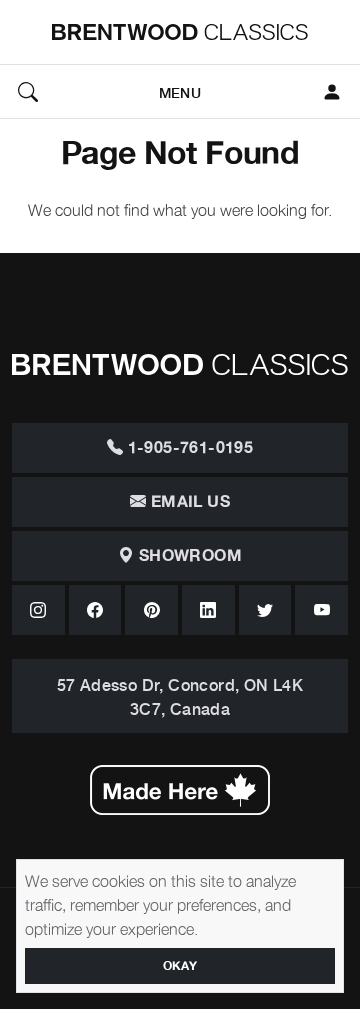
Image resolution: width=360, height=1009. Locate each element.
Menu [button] (180, 91)
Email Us (188, 502)
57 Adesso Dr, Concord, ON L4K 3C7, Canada (180, 696)
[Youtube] (321, 610)
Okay (180, 966)
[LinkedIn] (208, 610)
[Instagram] (38, 610)
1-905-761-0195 (188, 448)
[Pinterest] (151, 610)
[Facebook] (95, 610)
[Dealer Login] (332, 92)
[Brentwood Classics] (180, 32)
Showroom (188, 556)
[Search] (28, 92)
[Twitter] (265, 610)
